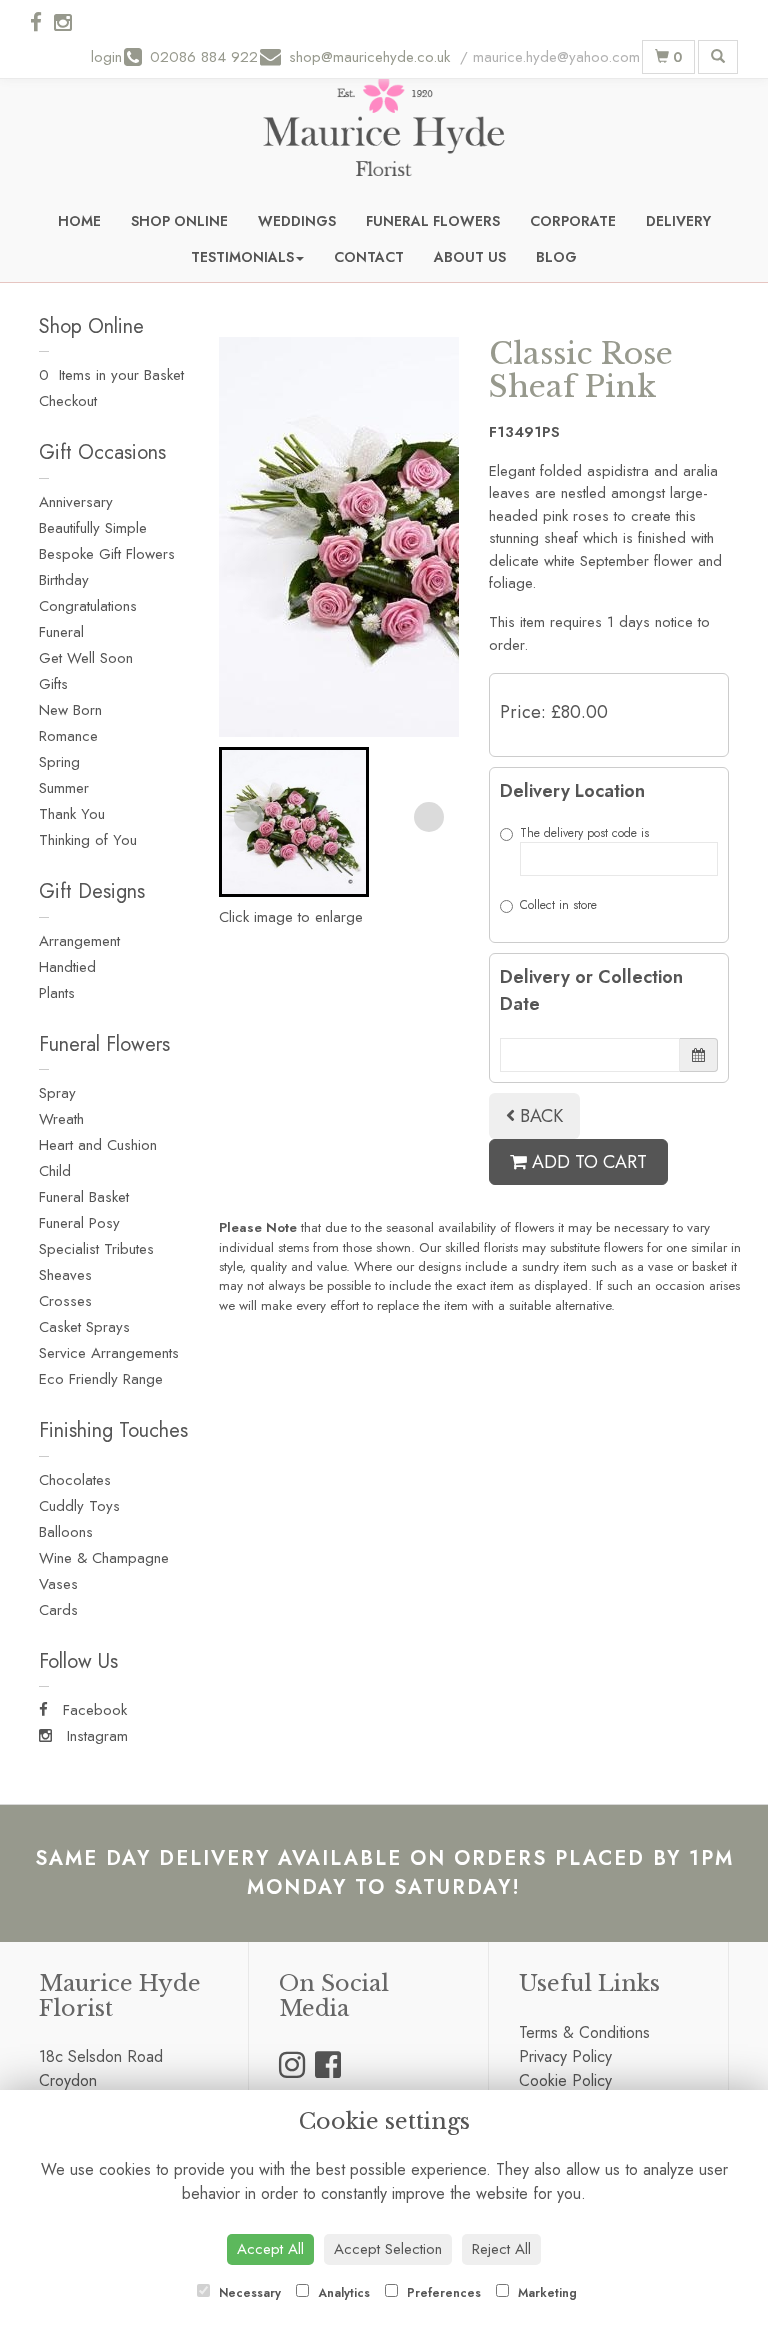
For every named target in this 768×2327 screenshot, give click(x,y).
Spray (57, 1093)
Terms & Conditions (584, 2032)
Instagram (95, 1736)
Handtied (67, 967)
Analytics (342, 2293)
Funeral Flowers (433, 221)
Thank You (72, 814)
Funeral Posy (79, 1223)
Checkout (68, 401)
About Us (470, 257)
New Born (70, 710)
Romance (68, 736)
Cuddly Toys (79, 1506)
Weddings (297, 221)
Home (79, 221)
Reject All (501, 2249)
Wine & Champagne (104, 1558)
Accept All (270, 2249)
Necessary (248, 2293)
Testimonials (242, 257)
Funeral (61, 632)
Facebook (92, 1710)
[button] (294, 822)
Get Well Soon (86, 658)
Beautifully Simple (93, 528)
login (106, 57)
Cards (58, 1610)
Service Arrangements (109, 1353)
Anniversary (76, 502)
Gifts (53, 684)
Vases (58, 1584)
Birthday (64, 580)
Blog (556, 257)
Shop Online (179, 221)
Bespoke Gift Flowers (107, 554)
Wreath (61, 1119)
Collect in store (558, 905)
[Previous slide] (249, 817)
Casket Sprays (84, 1327)
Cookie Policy (565, 2080)
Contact (369, 257)
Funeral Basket (84, 1197)
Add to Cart (587, 1162)
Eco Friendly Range (101, 1379)
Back (539, 1116)
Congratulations (88, 606)
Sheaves (65, 1275)
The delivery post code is (584, 833)
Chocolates (75, 1480)
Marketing (545, 2293)
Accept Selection (388, 2249)
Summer (64, 788)
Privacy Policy (565, 2056)
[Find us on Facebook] (42, 23)
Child (55, 1171)
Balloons (66, 1532)
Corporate (573, 221)
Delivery (678, 221)
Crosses (65, 1301)
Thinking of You (88, 840)
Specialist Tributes (96, 1249)
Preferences (442, 2293)
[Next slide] (429, 817)
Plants (57, 993)
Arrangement (79, 941)
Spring (59, 762)
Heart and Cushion (98, 1145)
